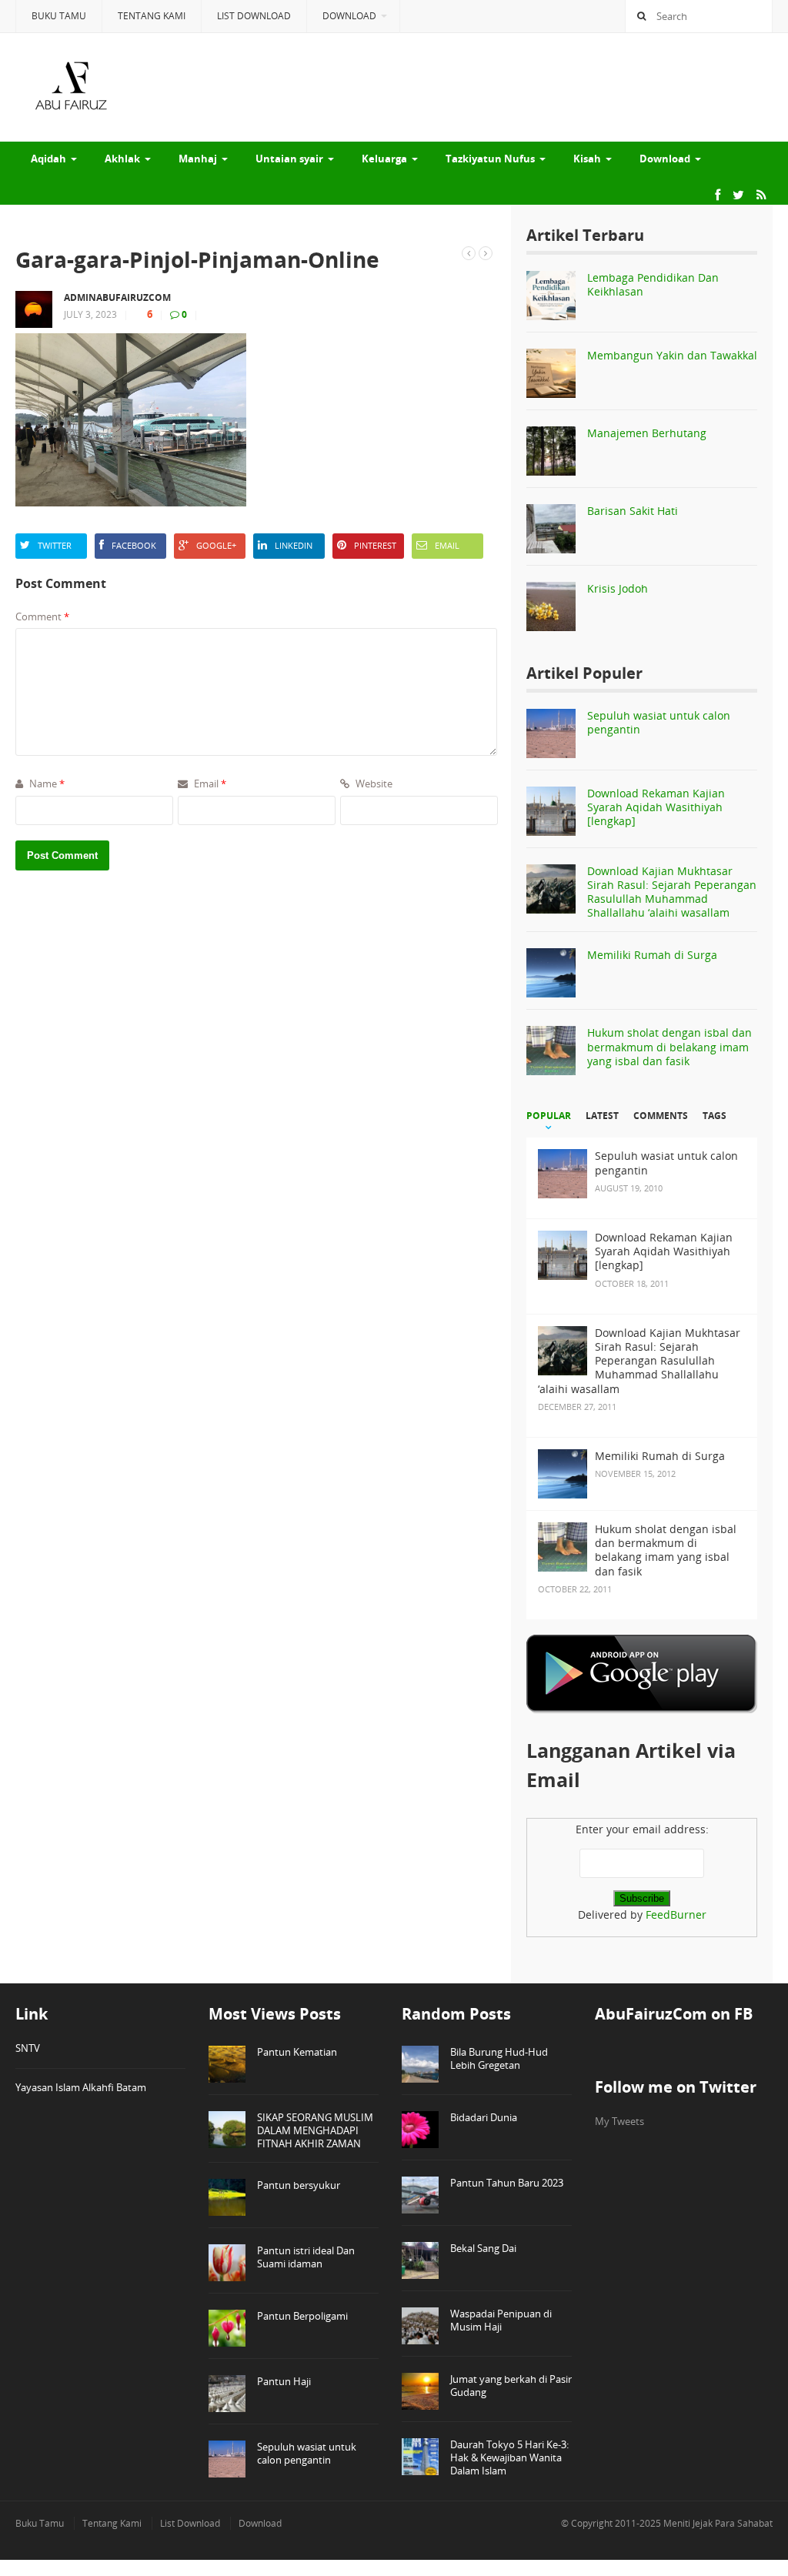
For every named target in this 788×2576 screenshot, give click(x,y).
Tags (715, 1116)
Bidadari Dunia (484, 2117)
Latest (602, 1116)
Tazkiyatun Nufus (490, 159)
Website (373, 783)
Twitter (55, 545)
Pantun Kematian (297, 2052)
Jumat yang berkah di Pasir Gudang (511, 2386)
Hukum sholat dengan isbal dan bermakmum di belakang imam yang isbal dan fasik (669, 1046)
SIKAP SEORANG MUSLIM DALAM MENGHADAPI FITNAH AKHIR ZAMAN (315, 2130)
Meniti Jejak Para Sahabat (718, 2523)
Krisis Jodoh (618, 588)
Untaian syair (289, 159)
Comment (42, 616)
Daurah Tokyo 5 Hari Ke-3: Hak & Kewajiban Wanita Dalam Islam (509, 2457)
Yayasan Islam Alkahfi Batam (81, 2087)
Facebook (134, 545)
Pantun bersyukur (299, 2185)
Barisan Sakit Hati (633, 511)
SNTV (28, 2048)
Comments (661, 1116)
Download (349, 16)
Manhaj (198, 159)
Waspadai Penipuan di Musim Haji (501, 2320)
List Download (254, 16)
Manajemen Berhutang (647, 433)
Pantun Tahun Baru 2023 (507, 2183)
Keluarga (384, 159)
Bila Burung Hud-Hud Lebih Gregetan (499, 2058)
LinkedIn (294, 545)
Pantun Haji (284, 2381)
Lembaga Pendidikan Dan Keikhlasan (653, 284)
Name (46, 783)
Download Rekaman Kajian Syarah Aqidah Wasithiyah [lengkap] (656, 807)
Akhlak (122, 159)
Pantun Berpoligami (302, 2316)
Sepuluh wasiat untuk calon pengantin (659, 722)
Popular (549, 1116)
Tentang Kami (152, 16)
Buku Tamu (59, 16)
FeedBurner (676, 1914)
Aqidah (48, 159)
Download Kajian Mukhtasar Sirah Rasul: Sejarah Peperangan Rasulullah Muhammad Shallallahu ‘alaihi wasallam (672, 892)
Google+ (216, 545)
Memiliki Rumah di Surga (652, 955)
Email (447, 545)
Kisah (587, 159)
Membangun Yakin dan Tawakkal (672, 355)
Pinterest (375, 545)
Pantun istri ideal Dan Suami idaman (306, 2257)
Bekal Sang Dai (483, 2248)
